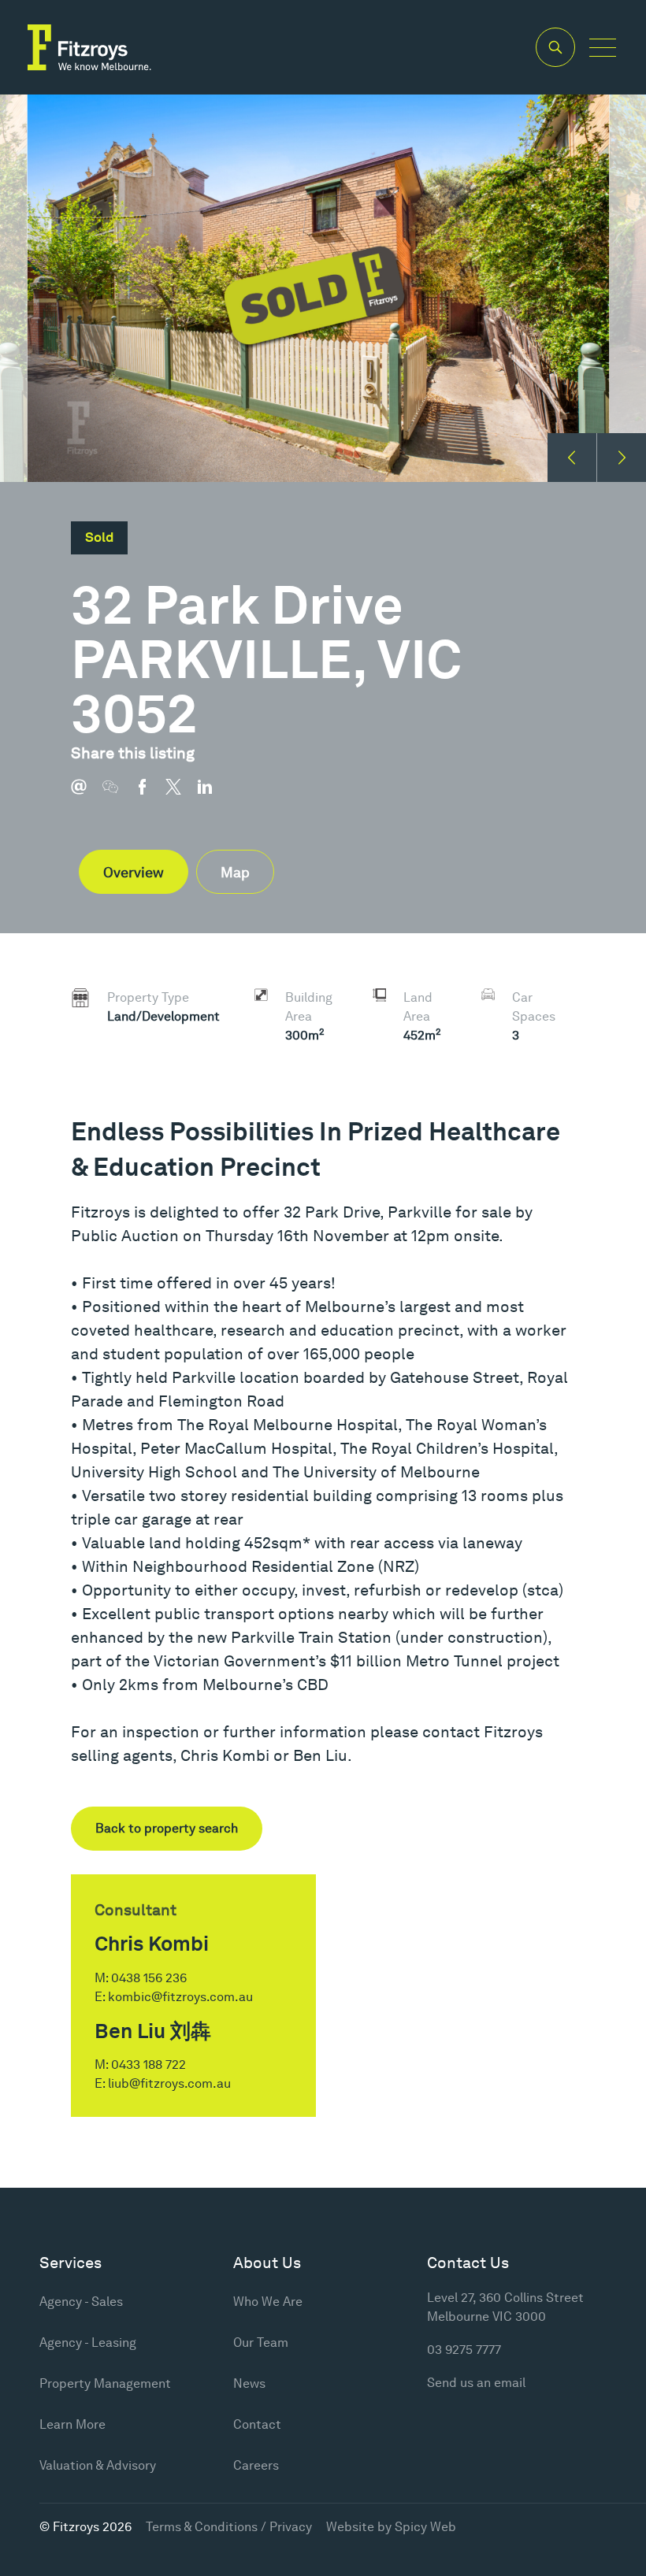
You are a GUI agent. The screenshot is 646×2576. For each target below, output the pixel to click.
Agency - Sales (81, 2302)
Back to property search (167, 1828)
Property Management (105, 2383)
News (249, 2383)
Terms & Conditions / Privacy (229, 2527)
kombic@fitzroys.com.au (180, 1997)
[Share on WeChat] (118, 795)
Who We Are (268, 2302)
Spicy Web (425, 2527)
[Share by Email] (87, 795)
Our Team (261, 2342)
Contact (257, 2424)
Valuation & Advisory (98, 2465)
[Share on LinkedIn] (213, 795)
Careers (256, 2465)
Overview (134, 872)
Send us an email (476, 2383)
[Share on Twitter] (181, 795)
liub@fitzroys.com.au (169, 2083)
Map (235, 872)
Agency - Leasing (88, 2342)
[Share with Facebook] (150, 795)
